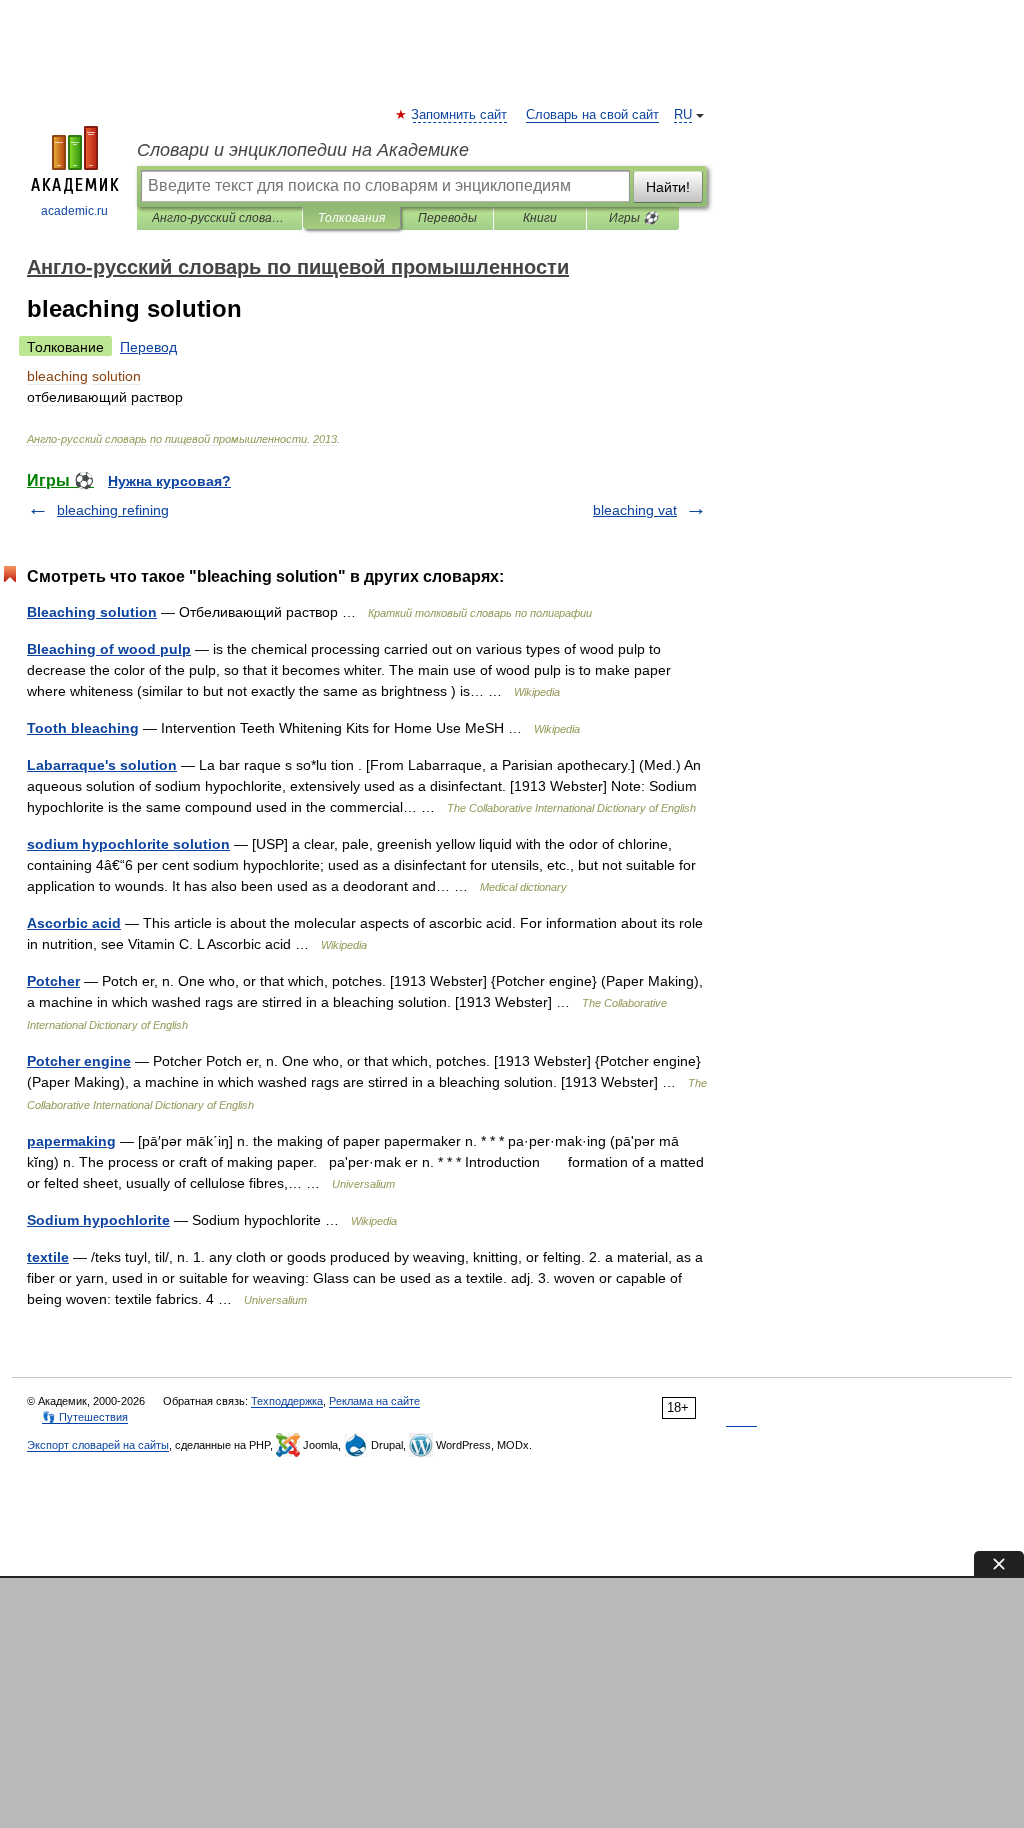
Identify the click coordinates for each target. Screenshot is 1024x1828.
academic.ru (74, 211)
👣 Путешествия (85, 1417)
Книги (540, 218)
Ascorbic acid (74, 923)
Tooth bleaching (83, 728)
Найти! (668, 187)
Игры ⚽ (633, 218)
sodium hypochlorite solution (128, 844)
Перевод (148, 347)
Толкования (351, 218)
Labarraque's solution (102, 765)
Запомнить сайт (460, 115)
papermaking (71, 1141)
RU (683, 115)
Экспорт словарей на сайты (98, 1445)
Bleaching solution (92, 612)
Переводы (447, 218)
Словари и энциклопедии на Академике (303, 150)
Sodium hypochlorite (98, 1220)
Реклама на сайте (374, 1401)
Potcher (53, 981)
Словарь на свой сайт (592, 115)
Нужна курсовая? (169, 481)
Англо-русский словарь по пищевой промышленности (219, 218)
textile (48, 1257)
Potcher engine (79, 1061)
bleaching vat (635, 510)
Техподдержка (287, 1401)
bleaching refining (113, 510)
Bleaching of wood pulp (109, 649)
